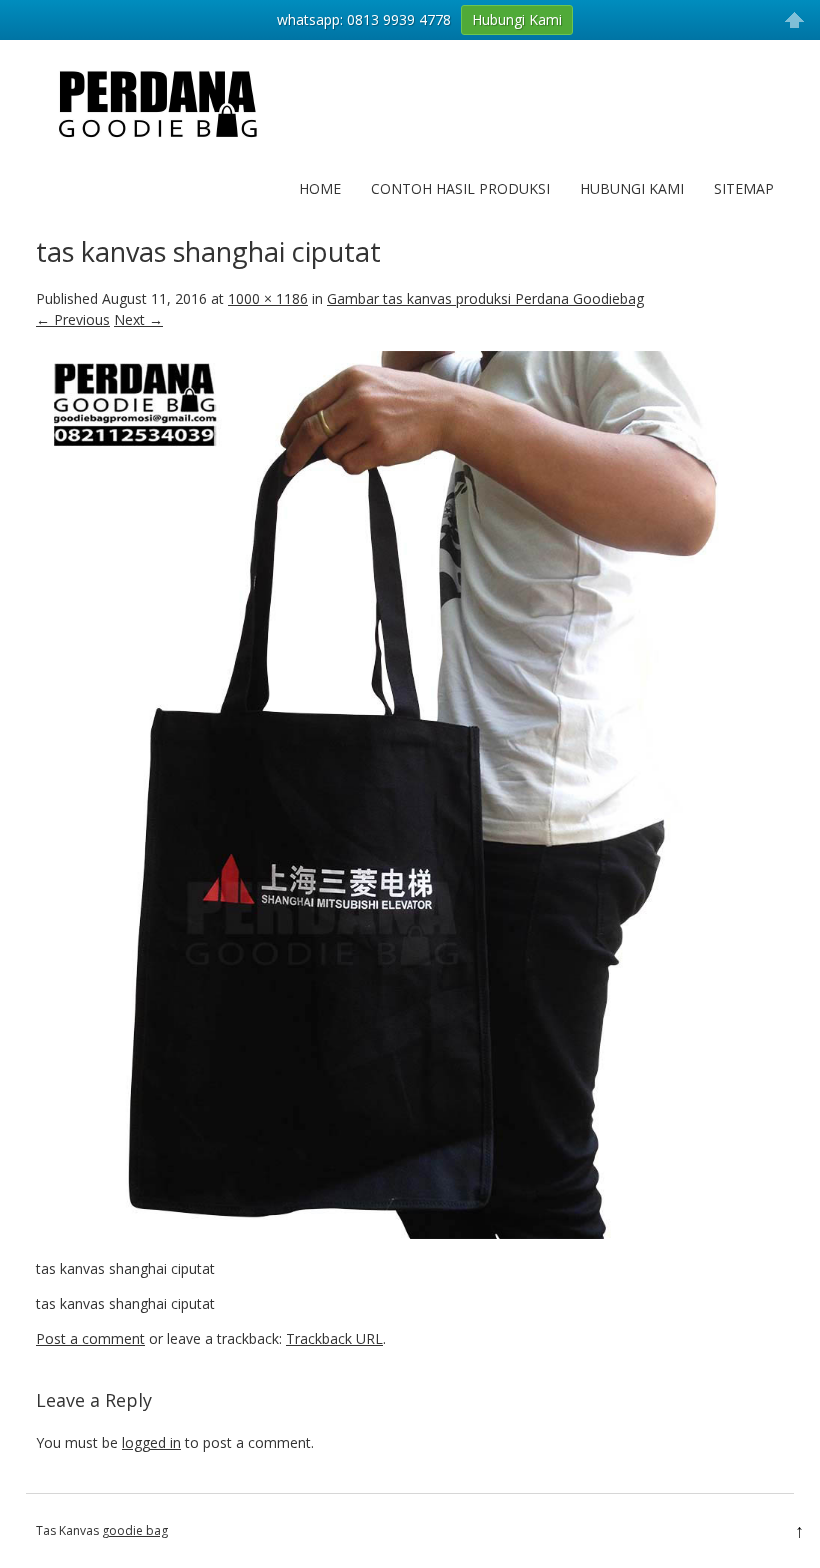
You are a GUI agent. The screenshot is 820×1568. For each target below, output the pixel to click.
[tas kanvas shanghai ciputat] (410, 1233)
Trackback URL (334, 1338)
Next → (138, 319)
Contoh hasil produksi (460, 188)
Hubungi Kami (632, 188)
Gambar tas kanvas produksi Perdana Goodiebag (485, 298)
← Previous (73, 319)
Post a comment (90, 1338)
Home (320, 188)
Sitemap (744, 188)
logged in (151, 1442)
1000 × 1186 (268, 298)
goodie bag (135, 1530)
